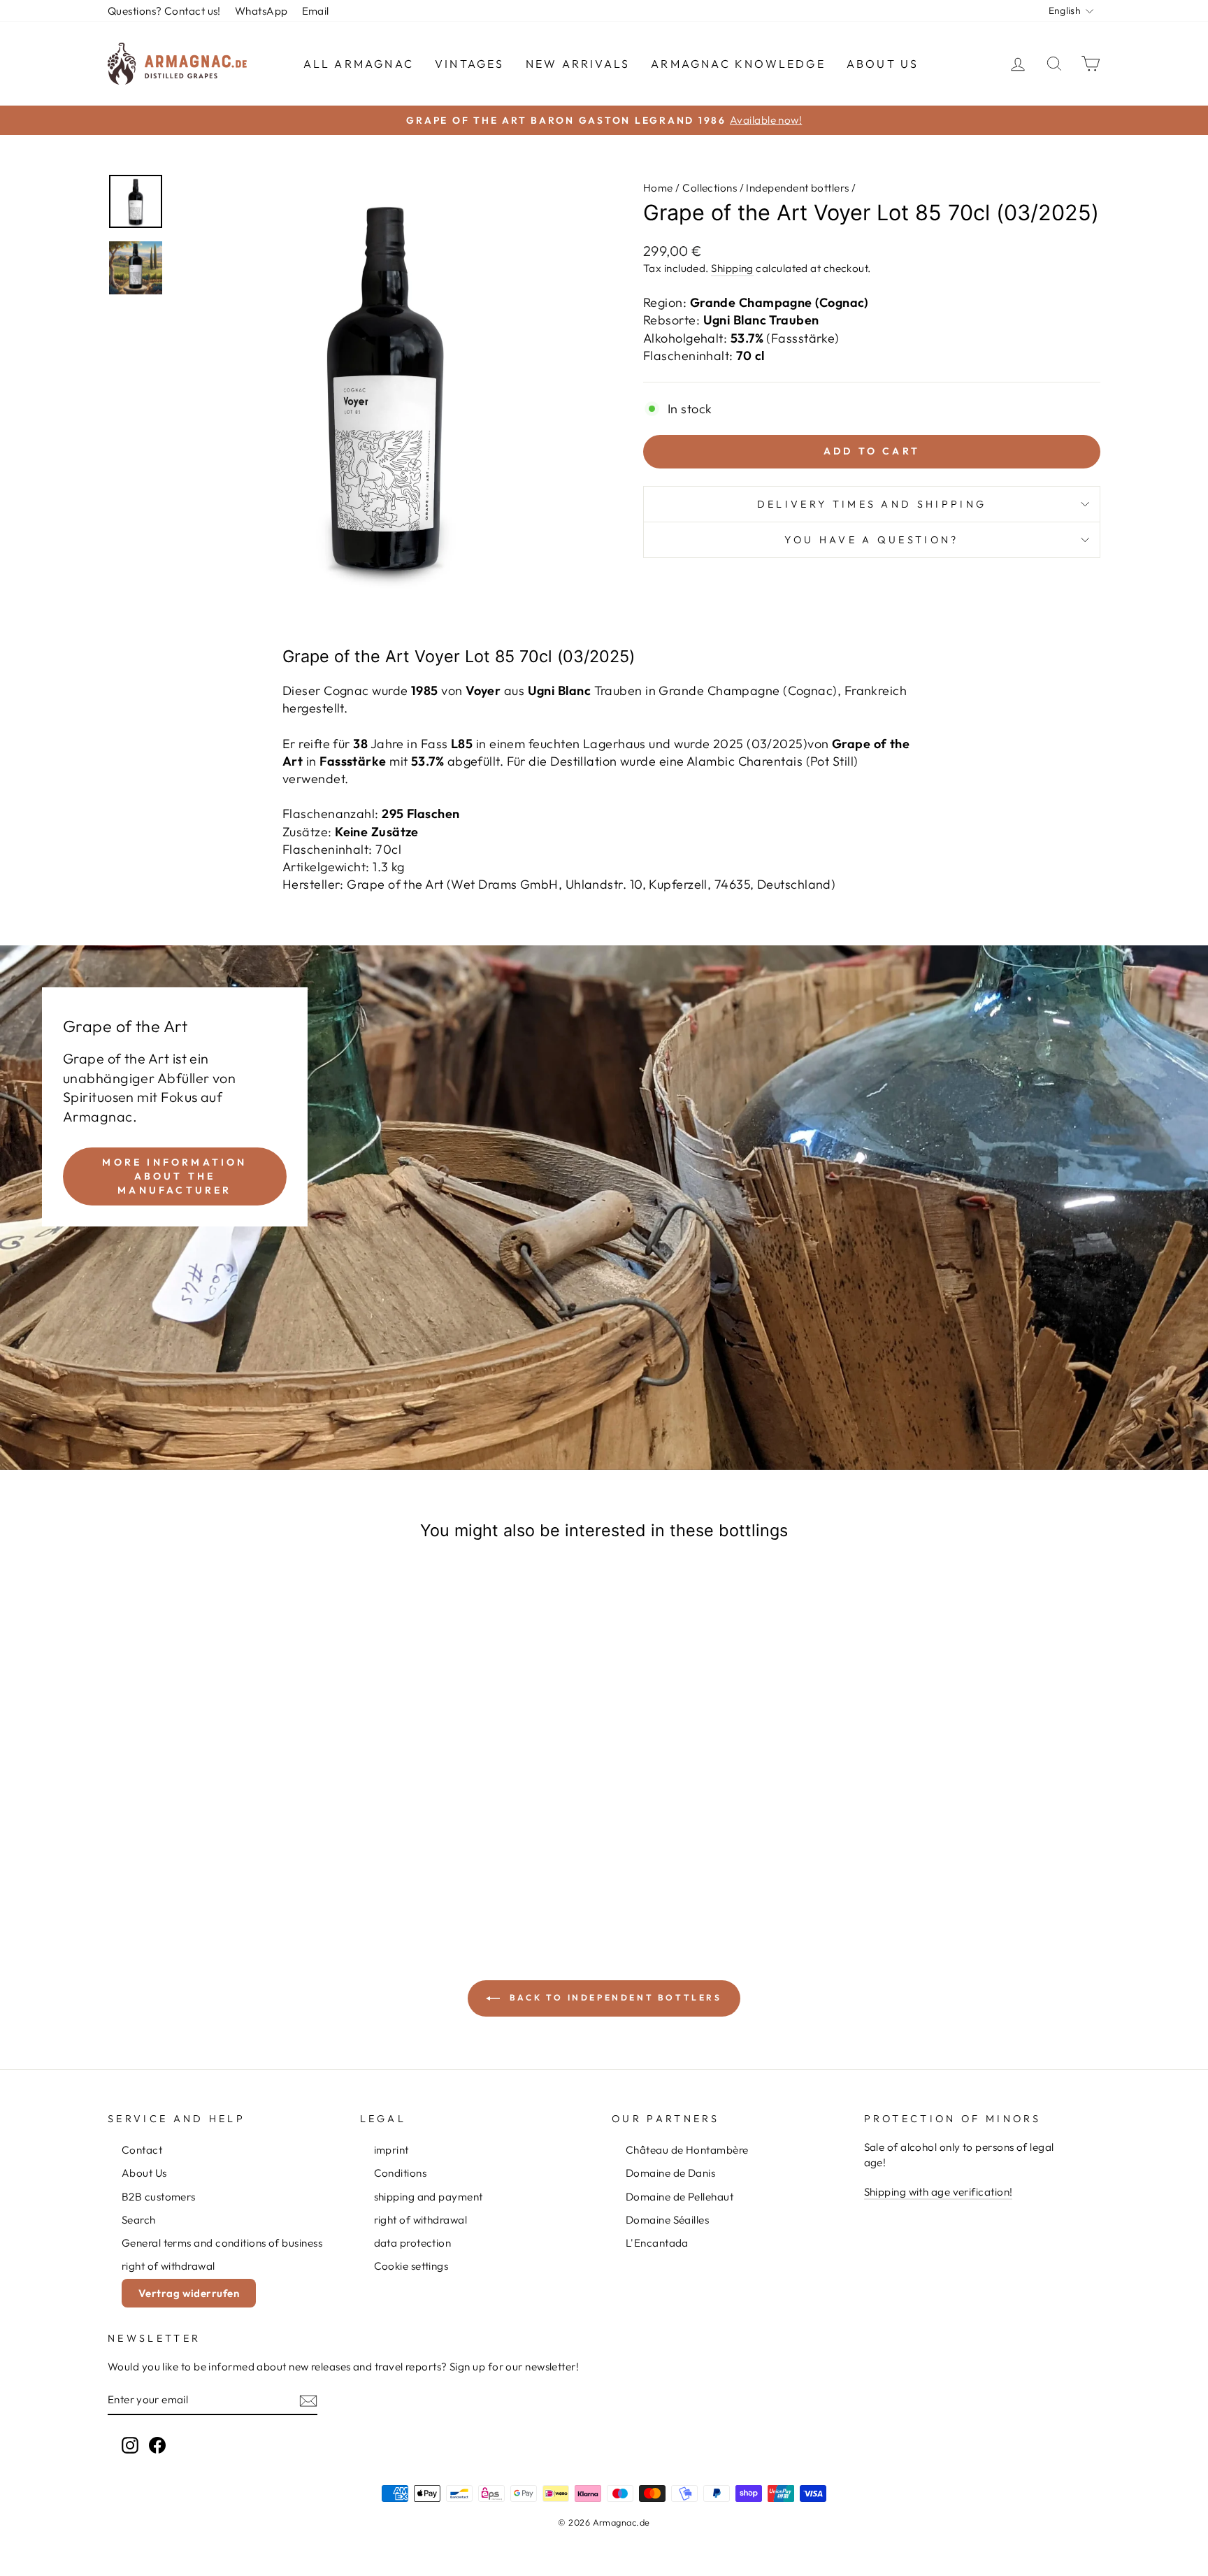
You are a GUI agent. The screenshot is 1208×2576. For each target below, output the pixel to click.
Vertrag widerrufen (189, 2293)
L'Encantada (657, 2243)
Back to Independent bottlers (613, 1997)
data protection (413, 2243)
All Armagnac (359, 64)
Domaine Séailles (667, 2220)
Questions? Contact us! (164, 11)
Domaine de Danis (670, 2173)
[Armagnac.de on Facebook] (157, 2445)
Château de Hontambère (687, 2150)
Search (139, 2220)
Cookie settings (411, 2266)
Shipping (732, 268)
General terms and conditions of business (222, 2243)
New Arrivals (578, 64)
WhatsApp (261, 11)
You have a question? (871, 540)
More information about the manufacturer (174, 1176)
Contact (142, 2150)
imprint (391, 2150)
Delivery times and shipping (872, 504)
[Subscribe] (308, 2400)
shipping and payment (429, 2197)
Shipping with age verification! (939, 2192)
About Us (883, 64)
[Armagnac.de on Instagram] (130, 2445)
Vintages (470, 64)
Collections (710, 188)
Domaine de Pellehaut (679, 2197)
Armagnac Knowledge (738, 64)
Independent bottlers (797, 188)
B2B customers (159, 2197)
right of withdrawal (168, 2266)
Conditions (401, 2173)
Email (316, 11)
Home (658, 188)
